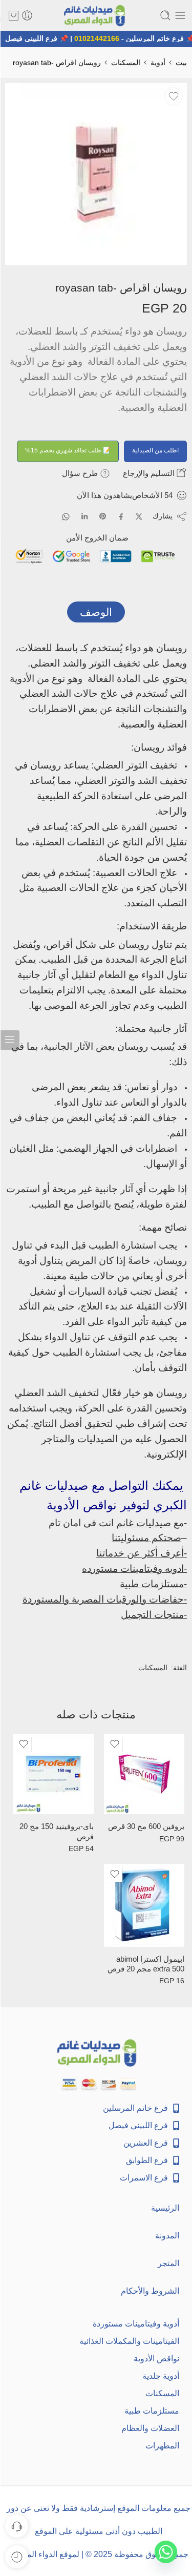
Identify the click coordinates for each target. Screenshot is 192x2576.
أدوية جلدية (161, 2376)
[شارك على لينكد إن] (84, 516)
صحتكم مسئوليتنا (146, 1538)
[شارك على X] (139, 517)
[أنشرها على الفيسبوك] (121, 517)
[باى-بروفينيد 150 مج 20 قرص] (53, 1774)
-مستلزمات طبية (153, 1584)
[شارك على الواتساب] (66, 517)
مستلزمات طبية (152, 2411)
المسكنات (126, 63)
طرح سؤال (81, 473)
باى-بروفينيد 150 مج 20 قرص (57, 1831)
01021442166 (101, 38)
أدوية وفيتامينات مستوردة (136, 2324)
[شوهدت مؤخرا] (17, 2557)
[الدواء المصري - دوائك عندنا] (96, 16)
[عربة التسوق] (14, 15)
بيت (181, 63)
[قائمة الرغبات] (174, 96)
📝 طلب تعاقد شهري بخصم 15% (68, 450)
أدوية (158, 63)
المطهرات (162, 2446)
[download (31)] (96, 174)
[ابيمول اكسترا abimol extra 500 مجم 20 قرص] (144, 1905)
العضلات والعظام (150, 2428)
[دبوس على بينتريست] (103, 516)
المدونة (167, 2236)
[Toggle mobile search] (165, 15)
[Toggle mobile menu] (180, 15)
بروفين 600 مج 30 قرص (146, 1826)
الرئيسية (165, 2208)
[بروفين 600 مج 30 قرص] (144, 1774)
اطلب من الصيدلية (155, 450)
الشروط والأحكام (150, 2291)
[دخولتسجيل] (27, 15)
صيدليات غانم (144, 1523)
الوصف (96, 612)
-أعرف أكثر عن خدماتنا (142, 1553)
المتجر (168, 2263)
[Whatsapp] (166, 2552)
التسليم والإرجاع (150, 473)
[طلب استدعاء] (17, 2526)
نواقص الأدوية (156, 2359)
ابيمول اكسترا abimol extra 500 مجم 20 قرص (146, 1964)
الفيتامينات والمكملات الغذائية (129, 2341)
